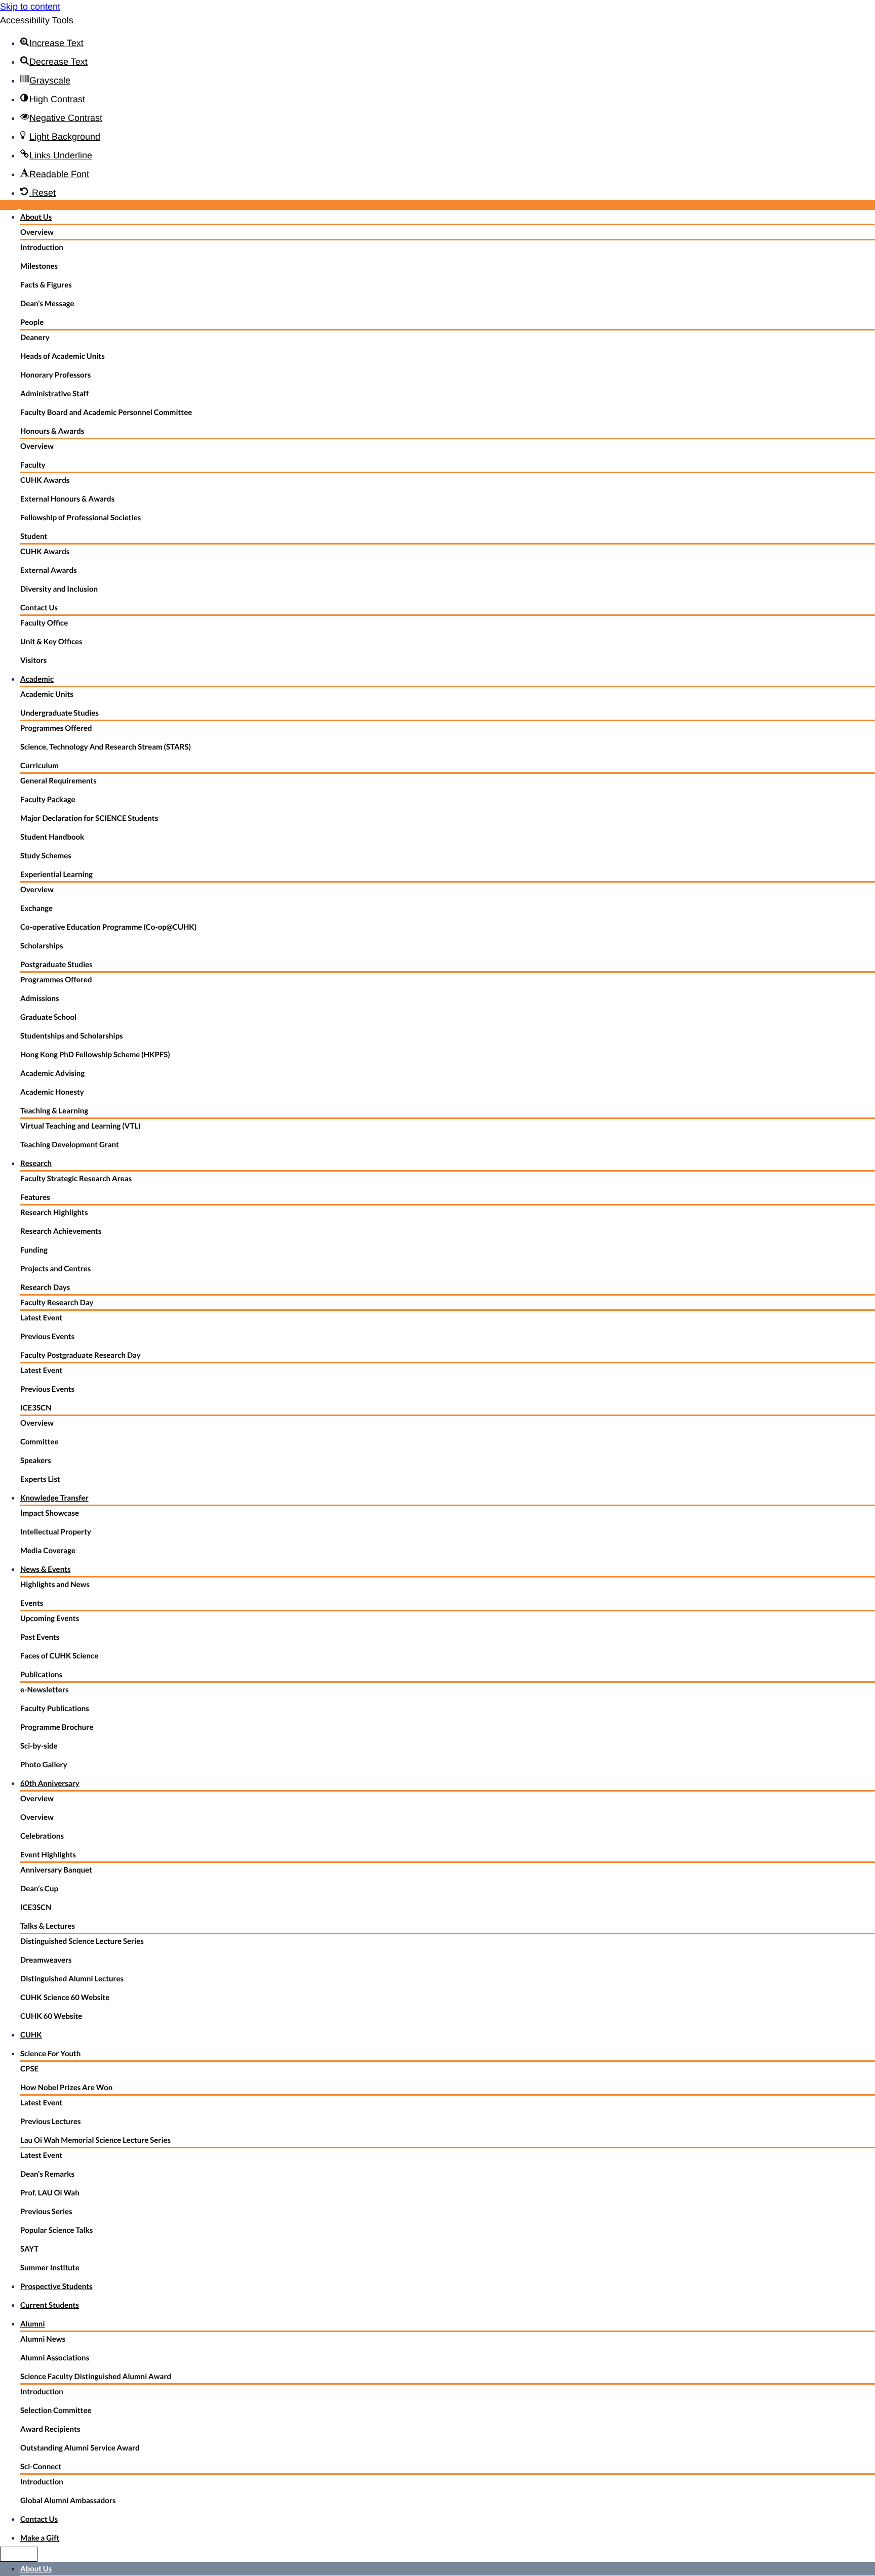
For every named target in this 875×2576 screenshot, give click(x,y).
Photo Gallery (44, 1765)
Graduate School (48, 1017)
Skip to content (30, 7)
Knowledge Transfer (54, 1498)
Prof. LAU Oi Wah (50, 2193)
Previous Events (47, 1337)
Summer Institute (50, 2268)
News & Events (46, 1569)
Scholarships (42, 946)
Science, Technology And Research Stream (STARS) (106, 747)
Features (35, 1197)
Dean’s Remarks (47, 2174)
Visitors (33, 660)
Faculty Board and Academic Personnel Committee (106, 412)
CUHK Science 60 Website (65, 1998)
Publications (41, 1675)
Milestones (39, 266)
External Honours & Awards (67, 499)
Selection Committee (56, 2411)
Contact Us (39, 608)
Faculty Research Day (57, 1303)
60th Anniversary (50, 1783)
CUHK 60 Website (51, 2016)
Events (32, 1603)
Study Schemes (46, 856)
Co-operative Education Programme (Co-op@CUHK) (108, 927)
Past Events (40, 1637)
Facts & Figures (46, 285)
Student (34, 536)
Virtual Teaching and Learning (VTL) (81, 1126)
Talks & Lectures (48, 1926)
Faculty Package (48, 800)
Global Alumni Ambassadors (68, 2501)
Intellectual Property (56, 1532)
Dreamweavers (46, 1960)
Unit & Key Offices (51, 642)
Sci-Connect (41, 2467)
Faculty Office (44, 623)
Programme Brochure (57, 1727)
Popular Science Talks (56, 2230)
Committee (39, 1442)
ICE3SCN (36, 1408)
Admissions (40, 999)
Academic (37, 679)
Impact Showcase (50, 1513)
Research (36, 1164)
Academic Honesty (52, 1092)
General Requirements (58, 781)
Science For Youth (50, 2054)
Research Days (45, 1287)
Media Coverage (48, 1551)
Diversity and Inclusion (59, 589)
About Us (36, 217)
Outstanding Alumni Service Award (80, 2448)
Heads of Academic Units (63, 356)
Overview (37, 232)
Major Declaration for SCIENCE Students (89, 818)
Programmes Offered (56, 728)
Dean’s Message (47, 304)
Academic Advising (52, 1073)
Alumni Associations (55, 2358)
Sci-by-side (39, 1746)
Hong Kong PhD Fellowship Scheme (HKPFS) (95, 1055)
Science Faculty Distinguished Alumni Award (96, 2377)
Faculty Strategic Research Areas (76, 1179)
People (32, 322)
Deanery (35, 338)
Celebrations (42, 1836)
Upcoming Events (50, 1618)
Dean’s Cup (39, 1889)
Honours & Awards (52, 431)
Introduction (42, 247)
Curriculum (39, 766)
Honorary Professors (55, 375)
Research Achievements (61, 1231)
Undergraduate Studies (59, 713)
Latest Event (41, 1318)
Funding (34, 1250)
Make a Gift (40, 2538)
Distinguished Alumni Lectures (72, 1979)
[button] (52, 43)
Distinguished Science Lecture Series (82, 1941)
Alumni (32, 2324)
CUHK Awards (45, 480)
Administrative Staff (54, 394)
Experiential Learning (56, 875)
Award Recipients (50, 2429)
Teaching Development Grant (70, 1145)
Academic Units (47, 694)
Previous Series (46, 2212)
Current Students (50, 2305)
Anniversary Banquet (56, 1870)
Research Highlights (54, 1213)
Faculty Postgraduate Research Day (81, 1355)
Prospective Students (56, 2287)
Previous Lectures (51, 2122)
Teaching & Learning (54, 1111)
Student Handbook (52, 837)
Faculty (33, 465)
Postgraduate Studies (56, 965)
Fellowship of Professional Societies (81, 518)
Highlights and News (55, 1585)
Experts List (40, 1479)
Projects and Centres (55, 1269)
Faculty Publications (55, 1709)
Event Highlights (48, 1855)
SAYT (29, 2249)
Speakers (36, 1461)
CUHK (31, 2035)
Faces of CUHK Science (59, 1656)
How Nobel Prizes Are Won (66, 2088)
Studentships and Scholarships (72, 1036)
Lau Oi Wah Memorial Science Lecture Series (95, 2140)
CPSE (29, 2069)
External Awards (49, 570)
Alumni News (43, 2339)
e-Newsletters (45, 1690)
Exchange (36, 908)
